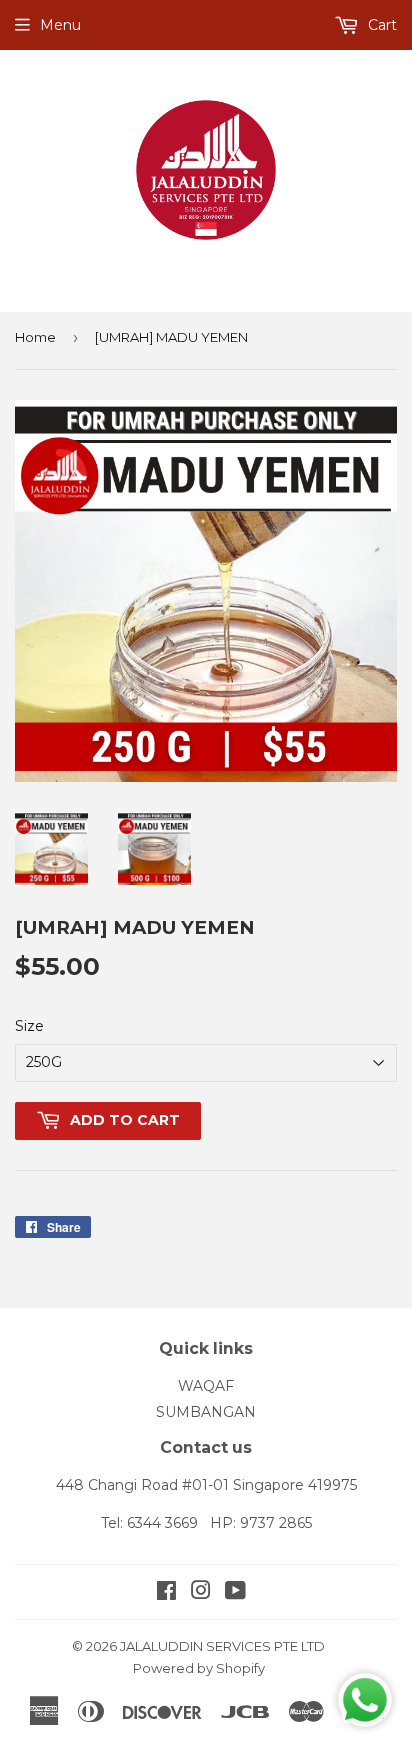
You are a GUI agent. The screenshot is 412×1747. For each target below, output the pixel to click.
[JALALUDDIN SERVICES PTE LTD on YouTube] (235, 1593)
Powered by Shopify (199, 1668)
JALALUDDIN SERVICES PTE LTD (222, 1646)
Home (35, 337)
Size (29, 1026)
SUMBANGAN (206, 1412)
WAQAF (206, 1386)
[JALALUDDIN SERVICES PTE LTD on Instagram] (201, 1593)
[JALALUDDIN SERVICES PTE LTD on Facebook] (166, 1593)
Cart (380, 25)
